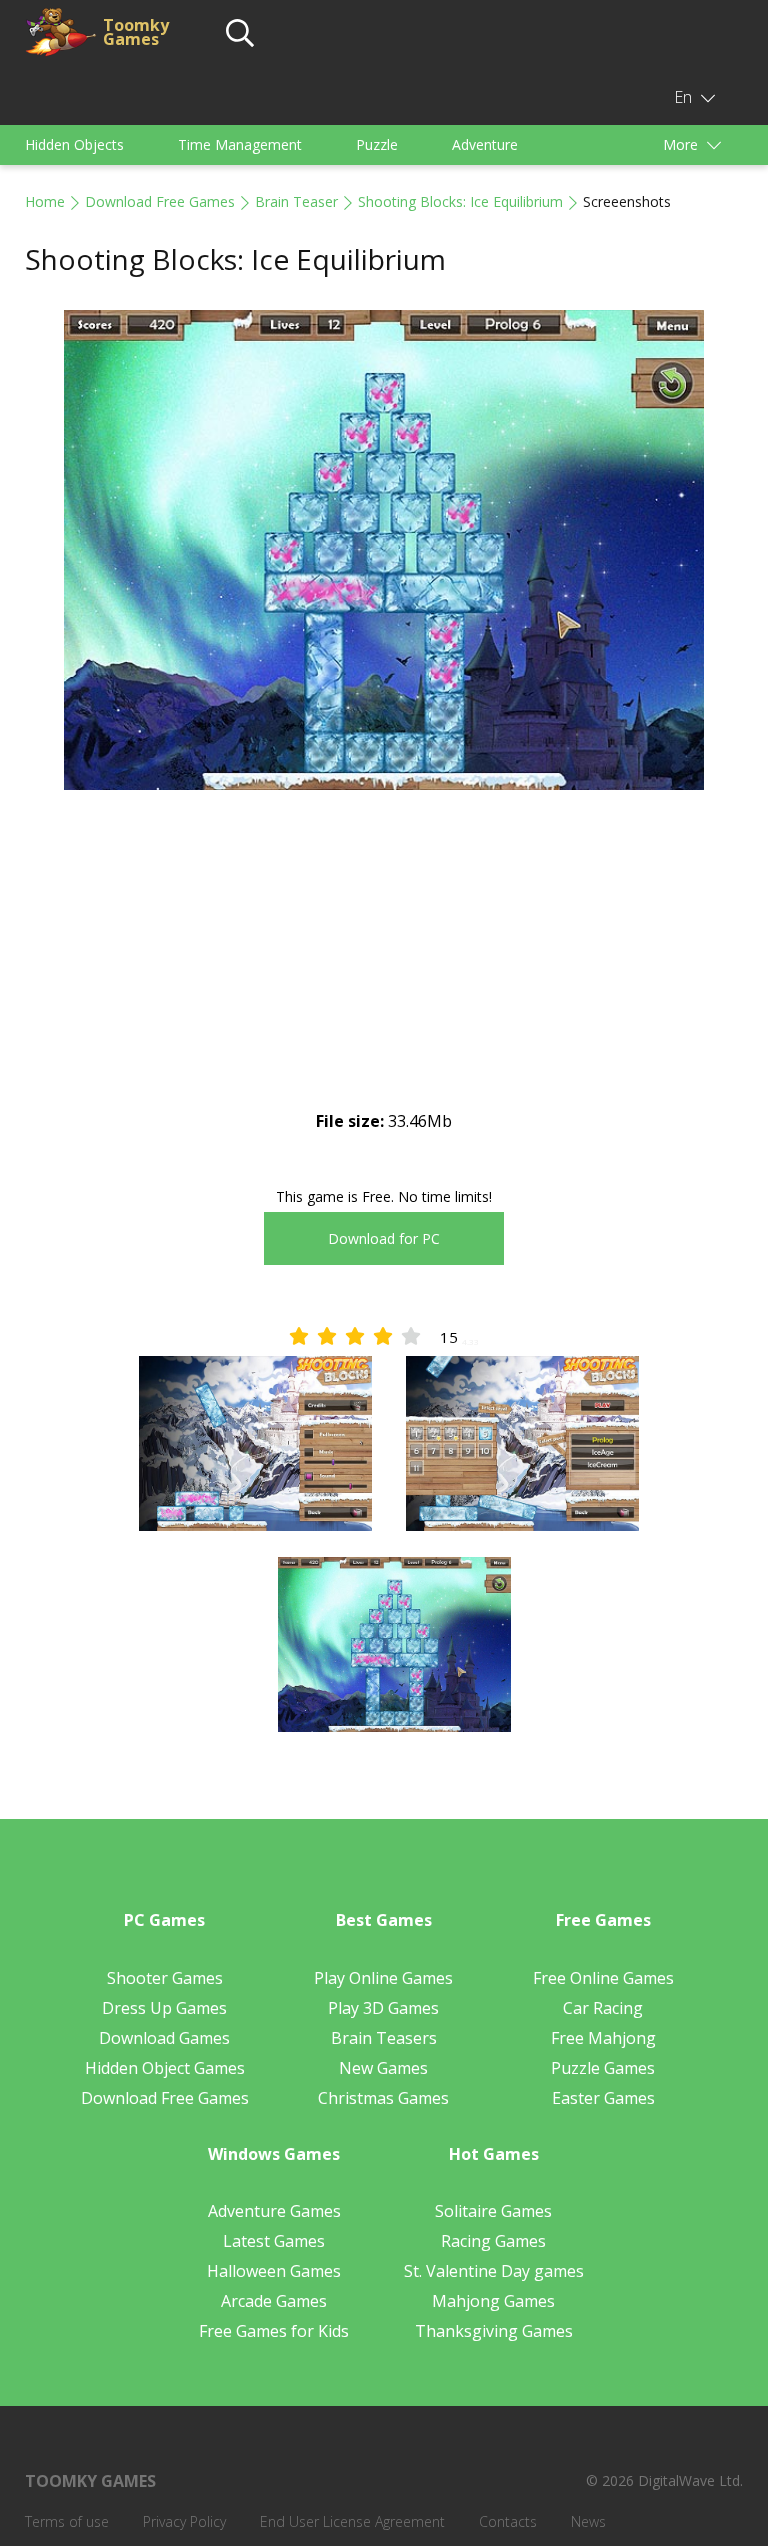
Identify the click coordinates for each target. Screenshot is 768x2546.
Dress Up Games (164, 2008)
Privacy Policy (184, 2521)
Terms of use (67, 2521)
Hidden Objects (74, 144)
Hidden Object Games (165, 2068)
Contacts (508, 2521)
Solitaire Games (493, 2211)
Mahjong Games (493, 2301)
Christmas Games (383, 2098)
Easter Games (603, 2098)
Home (45, 201)
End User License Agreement (352, 2521)
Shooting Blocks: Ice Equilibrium (460, 201)
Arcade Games (274, 2301)
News (588, 2521)
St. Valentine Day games (494, 2271)
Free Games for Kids (274, 2331)
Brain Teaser (296, 201)
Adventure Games (274, 2211)
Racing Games (493, 2241)
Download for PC (384, 1238)
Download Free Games (160, 201)
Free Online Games (603, 1978)
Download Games (164, 2038)
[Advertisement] (384, 967)
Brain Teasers (384, 2038)
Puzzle (377, 144)
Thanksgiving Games (494, 2331)
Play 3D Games (383, 2008)
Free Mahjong (603, 2038)
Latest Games (274, 2241)
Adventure (485, 144)
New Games (383, 2068)
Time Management (240, 144)
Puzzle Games (603, 2068)
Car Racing (603, 2008)
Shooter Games (165, 1978)
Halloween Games (274, 2271)
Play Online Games (383, 1978)
